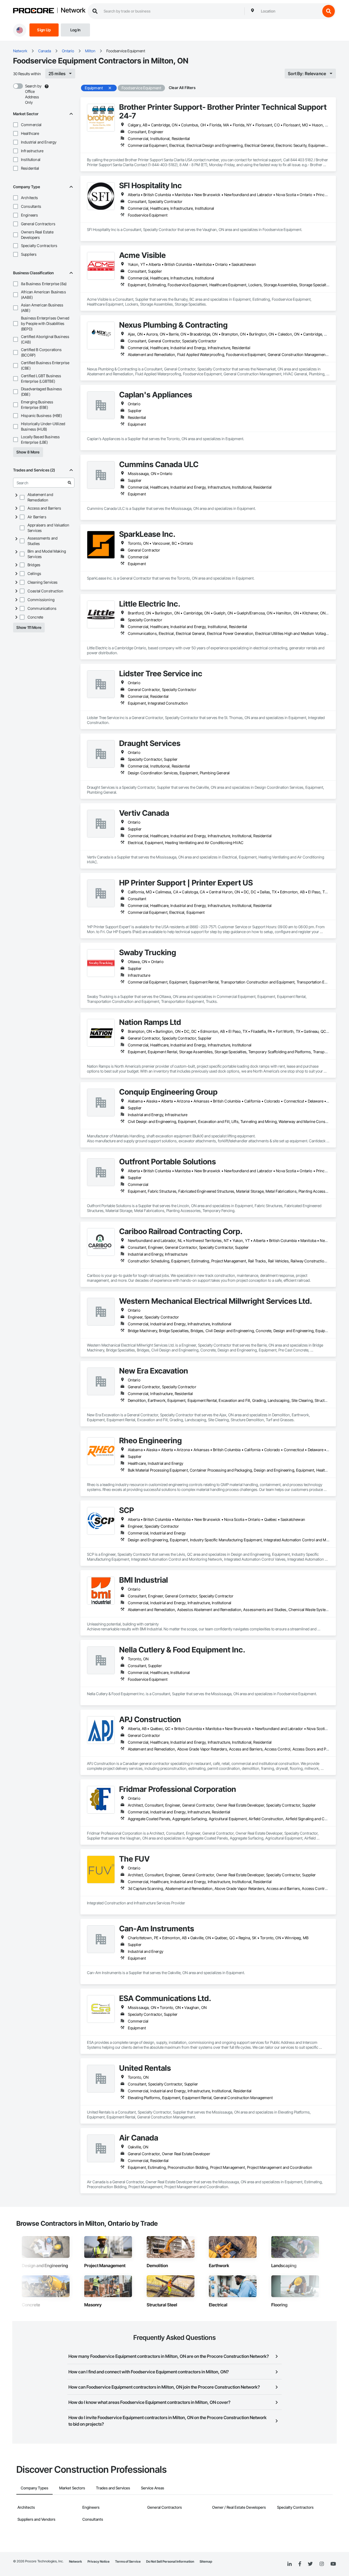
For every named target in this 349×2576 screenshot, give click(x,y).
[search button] (329, 11)
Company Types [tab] (34, 2488)
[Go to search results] (70, 483)
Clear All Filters (182, 88)
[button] (16, 125)
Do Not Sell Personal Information (170, 2561)
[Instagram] (322, 2564)
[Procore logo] (34, 11)
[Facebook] (300, 2564)
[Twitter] (310, 2564)
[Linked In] (290, 2564)
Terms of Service (128, 2561)
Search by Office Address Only (33, 94)
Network (73, 11)
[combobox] (289, 11)
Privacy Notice (99, 2561)
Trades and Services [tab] (113, 2488)
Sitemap (206, 2561)
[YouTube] (333, 2564)
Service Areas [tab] (153, 2488)
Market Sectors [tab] (72, 2488)
